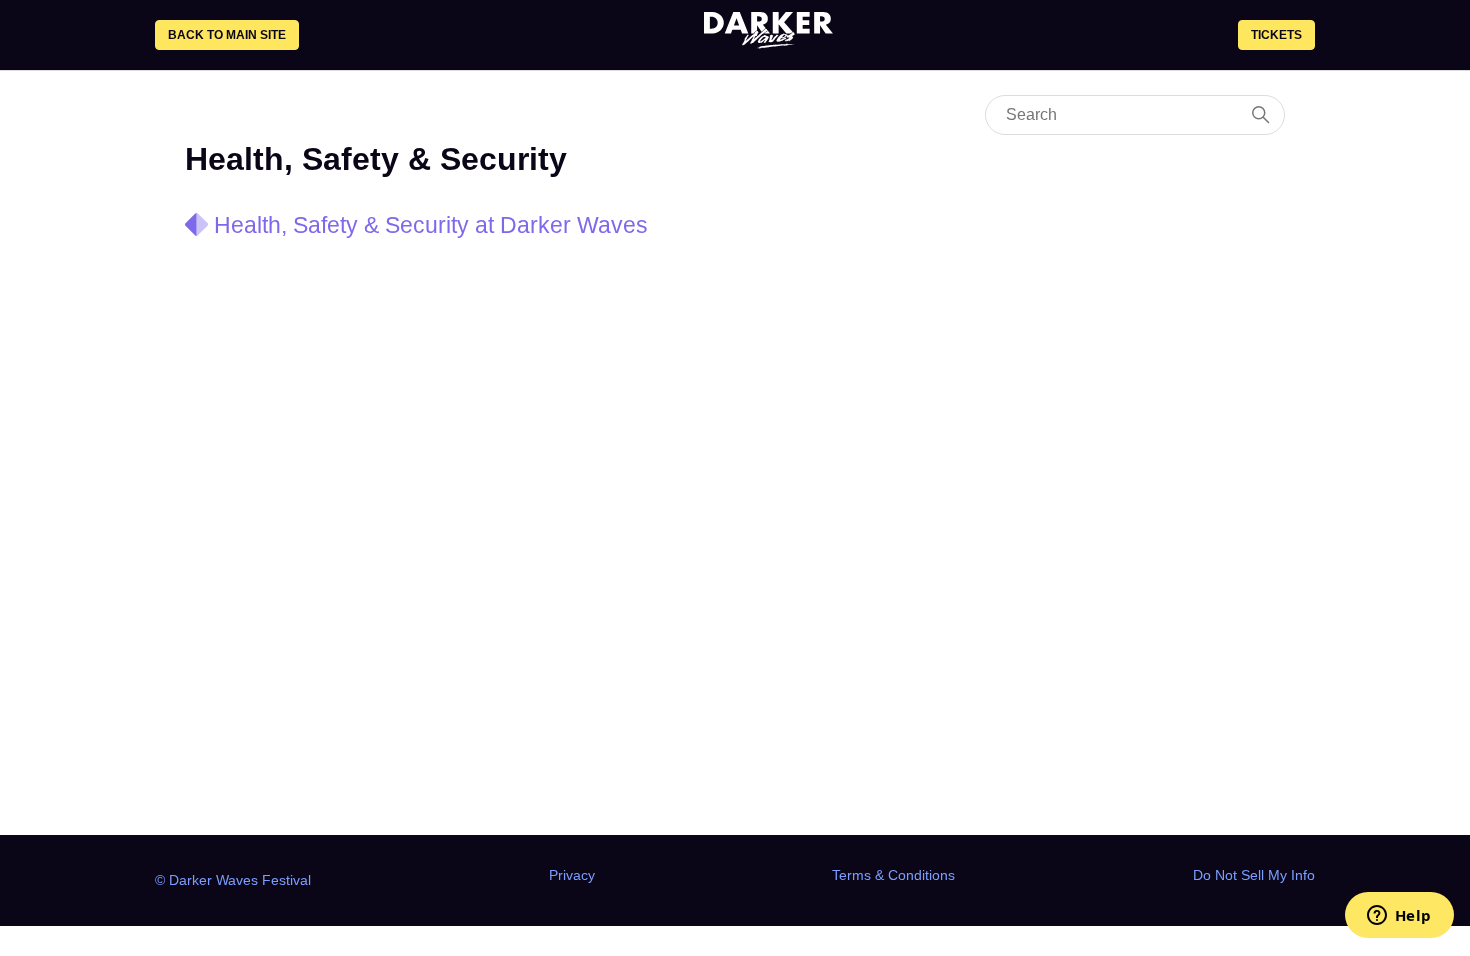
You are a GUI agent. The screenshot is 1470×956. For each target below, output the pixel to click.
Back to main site (227, 35)
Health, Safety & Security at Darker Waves (431, 225)
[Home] (769, 42)
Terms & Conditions (893, 875)
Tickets (1276, 35)
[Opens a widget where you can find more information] (1399, 917)
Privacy (572, 875)
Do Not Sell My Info (1254, 875)
